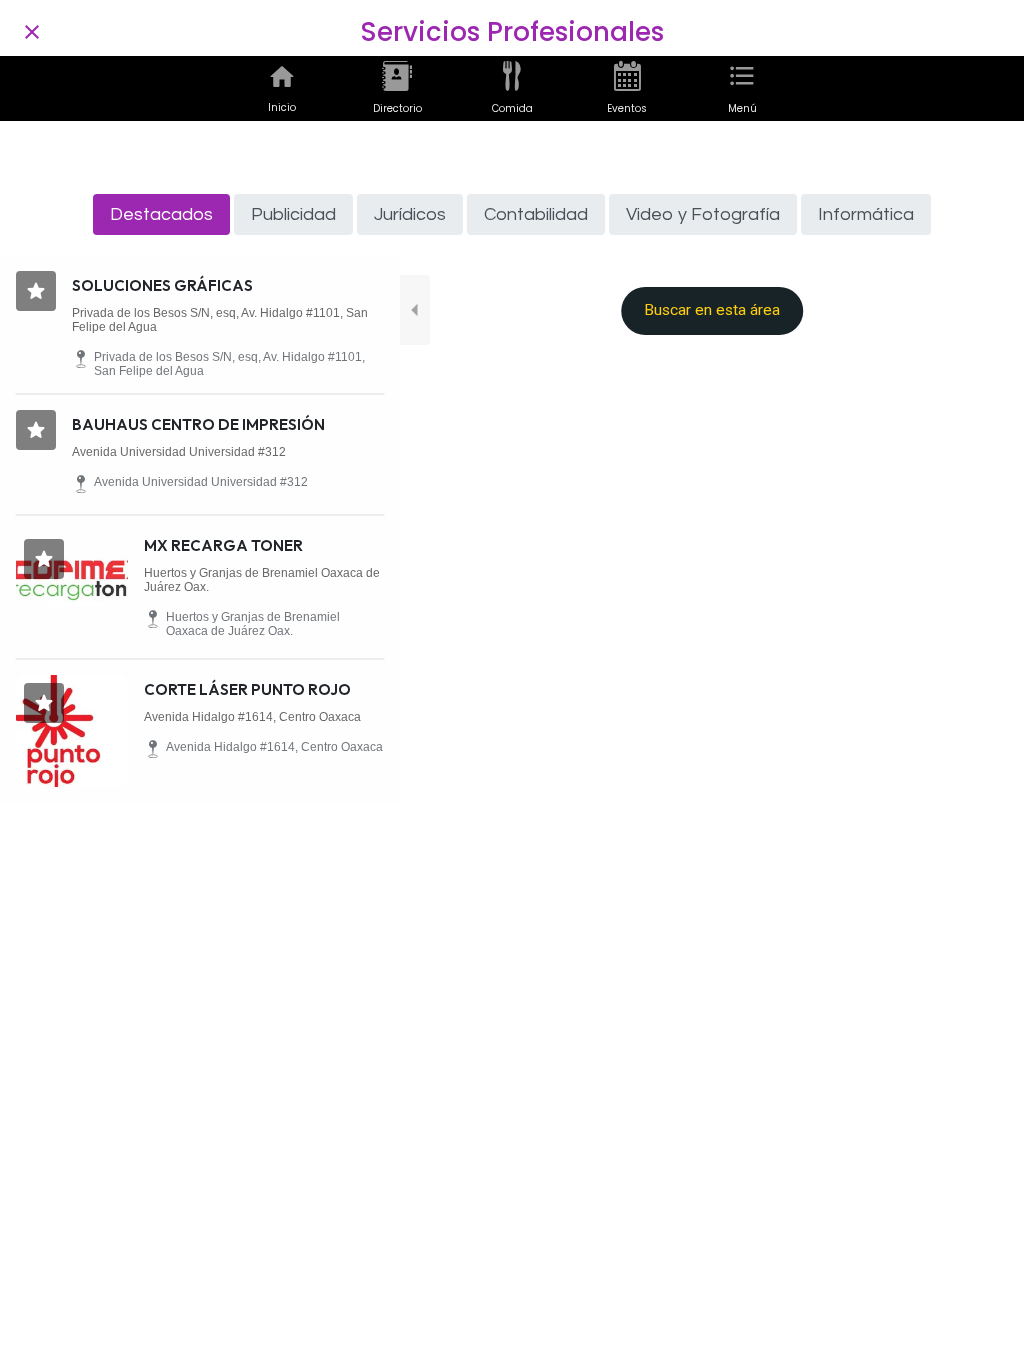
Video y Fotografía (703, 214)
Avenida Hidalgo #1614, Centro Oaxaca (252, 717)
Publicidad (293, 214)
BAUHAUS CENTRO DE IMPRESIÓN (198, 424)
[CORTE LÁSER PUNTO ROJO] (72, 731)
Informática (866, 214)
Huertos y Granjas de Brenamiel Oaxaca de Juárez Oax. (262, 580)
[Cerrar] (32, 32)
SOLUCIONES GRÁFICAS (162, 285)
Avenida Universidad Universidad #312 (179, 452)
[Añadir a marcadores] (36, 291)
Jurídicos (410, 214)
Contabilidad (536, 214)
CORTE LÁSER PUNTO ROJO (247, 689)
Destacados (161, 214)
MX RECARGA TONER (223, 545)
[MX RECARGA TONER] (72, 587)
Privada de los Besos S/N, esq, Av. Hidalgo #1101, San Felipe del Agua (220, 320)
